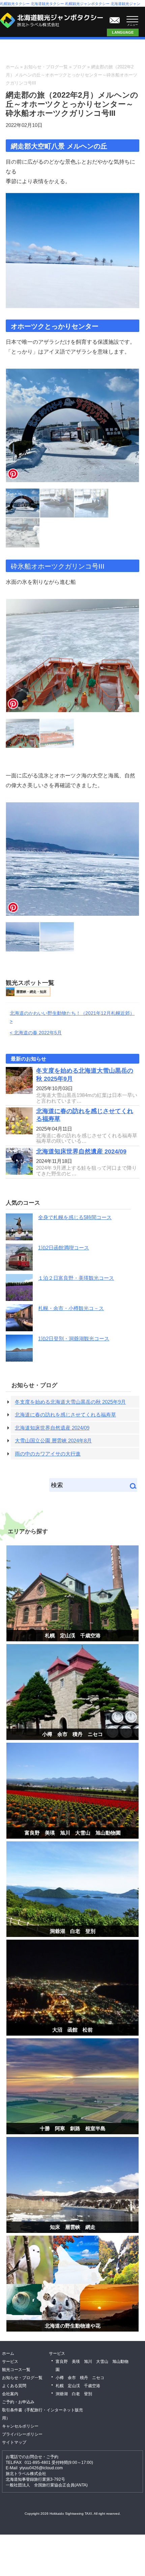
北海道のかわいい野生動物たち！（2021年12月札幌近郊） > (72, 1017)
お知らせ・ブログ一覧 (46, 67)
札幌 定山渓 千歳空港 (73, 1635)
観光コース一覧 (16, 2370)
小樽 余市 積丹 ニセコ (72, 1734)
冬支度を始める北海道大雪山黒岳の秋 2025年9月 (70, 1402)
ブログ (79, 67)
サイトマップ (14, 2442)
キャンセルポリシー (20, 2426)
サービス (10, 2362)
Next (132, 428)
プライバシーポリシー (22, 2434)
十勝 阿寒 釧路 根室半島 (73, 2128)
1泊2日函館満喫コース (64, 1248)
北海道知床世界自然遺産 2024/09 (81, 1151)
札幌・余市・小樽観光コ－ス (71, 1308)
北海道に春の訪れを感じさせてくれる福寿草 (65, 1415)
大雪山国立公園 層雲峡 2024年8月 (53, 1441)
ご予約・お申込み (18, 2402)
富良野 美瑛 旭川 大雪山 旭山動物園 (73, 1833)
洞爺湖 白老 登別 (73, 1931)
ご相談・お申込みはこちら (115, 19)
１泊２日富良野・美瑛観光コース (76, 1278)
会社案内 (10, 2394)
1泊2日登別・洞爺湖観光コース (74, 1339)
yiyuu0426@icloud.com (41, 2468)
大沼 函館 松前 (72, 2030)
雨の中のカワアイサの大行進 (48, 1454)
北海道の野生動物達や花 (73, 2326)
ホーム (12, 67)
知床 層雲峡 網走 (73, 2227)
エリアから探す (28, 1531)
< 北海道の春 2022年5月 (36, 1033)
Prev (13, 428)
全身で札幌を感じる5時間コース (75, 1217)
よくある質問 (14, 2386)
